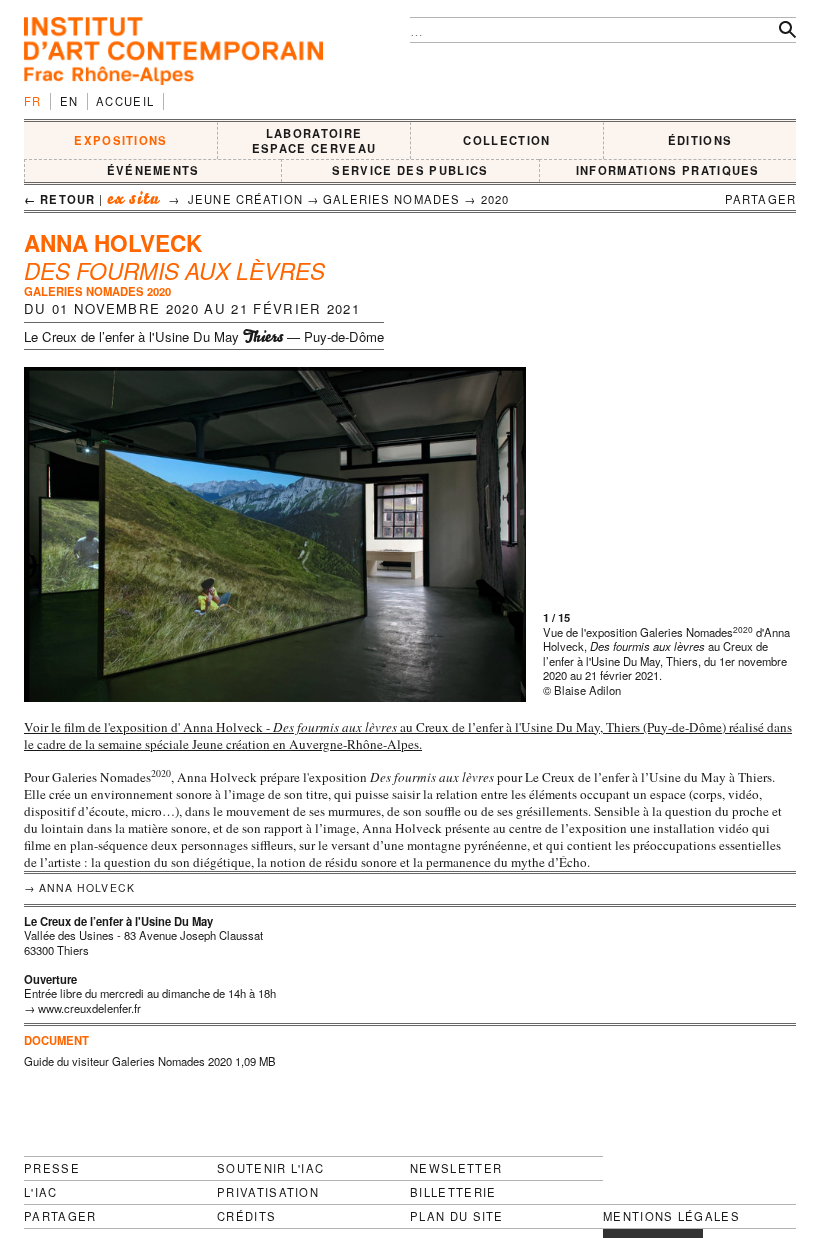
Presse (52, 1168)
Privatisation (268, 1192)
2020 (495, 199)
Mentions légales (671, 1216)
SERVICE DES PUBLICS (410, 170)
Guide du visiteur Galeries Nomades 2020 (128, 1061)
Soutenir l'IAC (270, 1168)
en (69, 101)
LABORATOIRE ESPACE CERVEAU (314, 140)
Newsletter (456, 1168)
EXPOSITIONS (121, 140)
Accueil (125, 101)
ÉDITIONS (700, 140)
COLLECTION (506, 140)
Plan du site (457, 1216)
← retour (59, 199)
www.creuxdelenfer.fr (89, 1008)
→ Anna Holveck (79, 887)
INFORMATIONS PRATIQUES (668, 170)
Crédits (246, 1216)
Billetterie (453, 1192)
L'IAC (41, 1192)
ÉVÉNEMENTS (153, 170)
